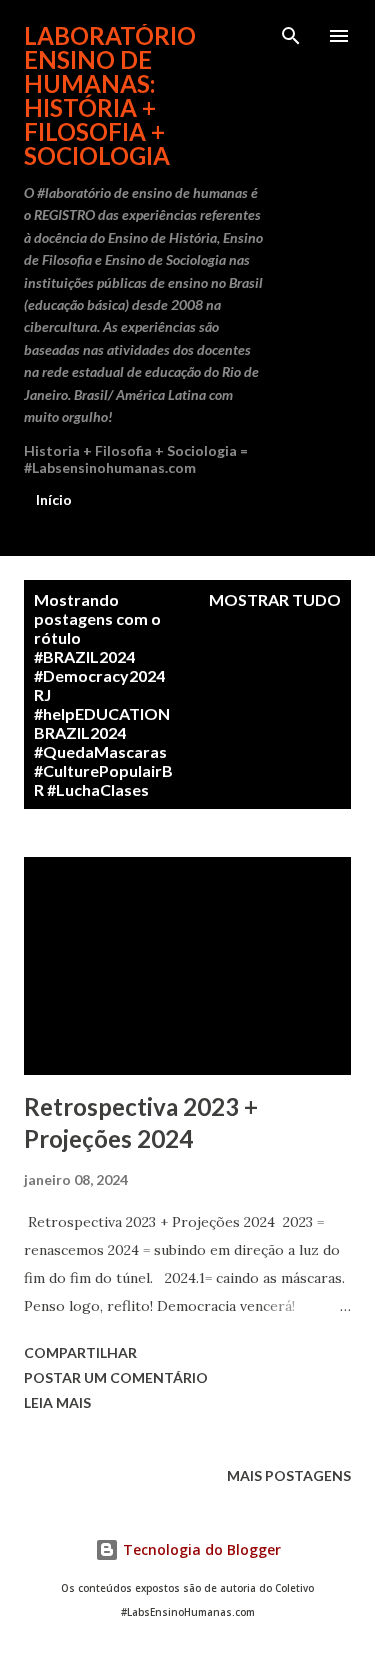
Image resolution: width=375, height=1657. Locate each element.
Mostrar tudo (275, 599)
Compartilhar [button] (80, 1352)
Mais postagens (289, 1475)
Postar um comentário (116, 1377)
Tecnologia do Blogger (200, 1549)
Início (54, 499)
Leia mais (57, 1402)
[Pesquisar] (291, 36)
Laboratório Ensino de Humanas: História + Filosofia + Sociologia (110, 95)
